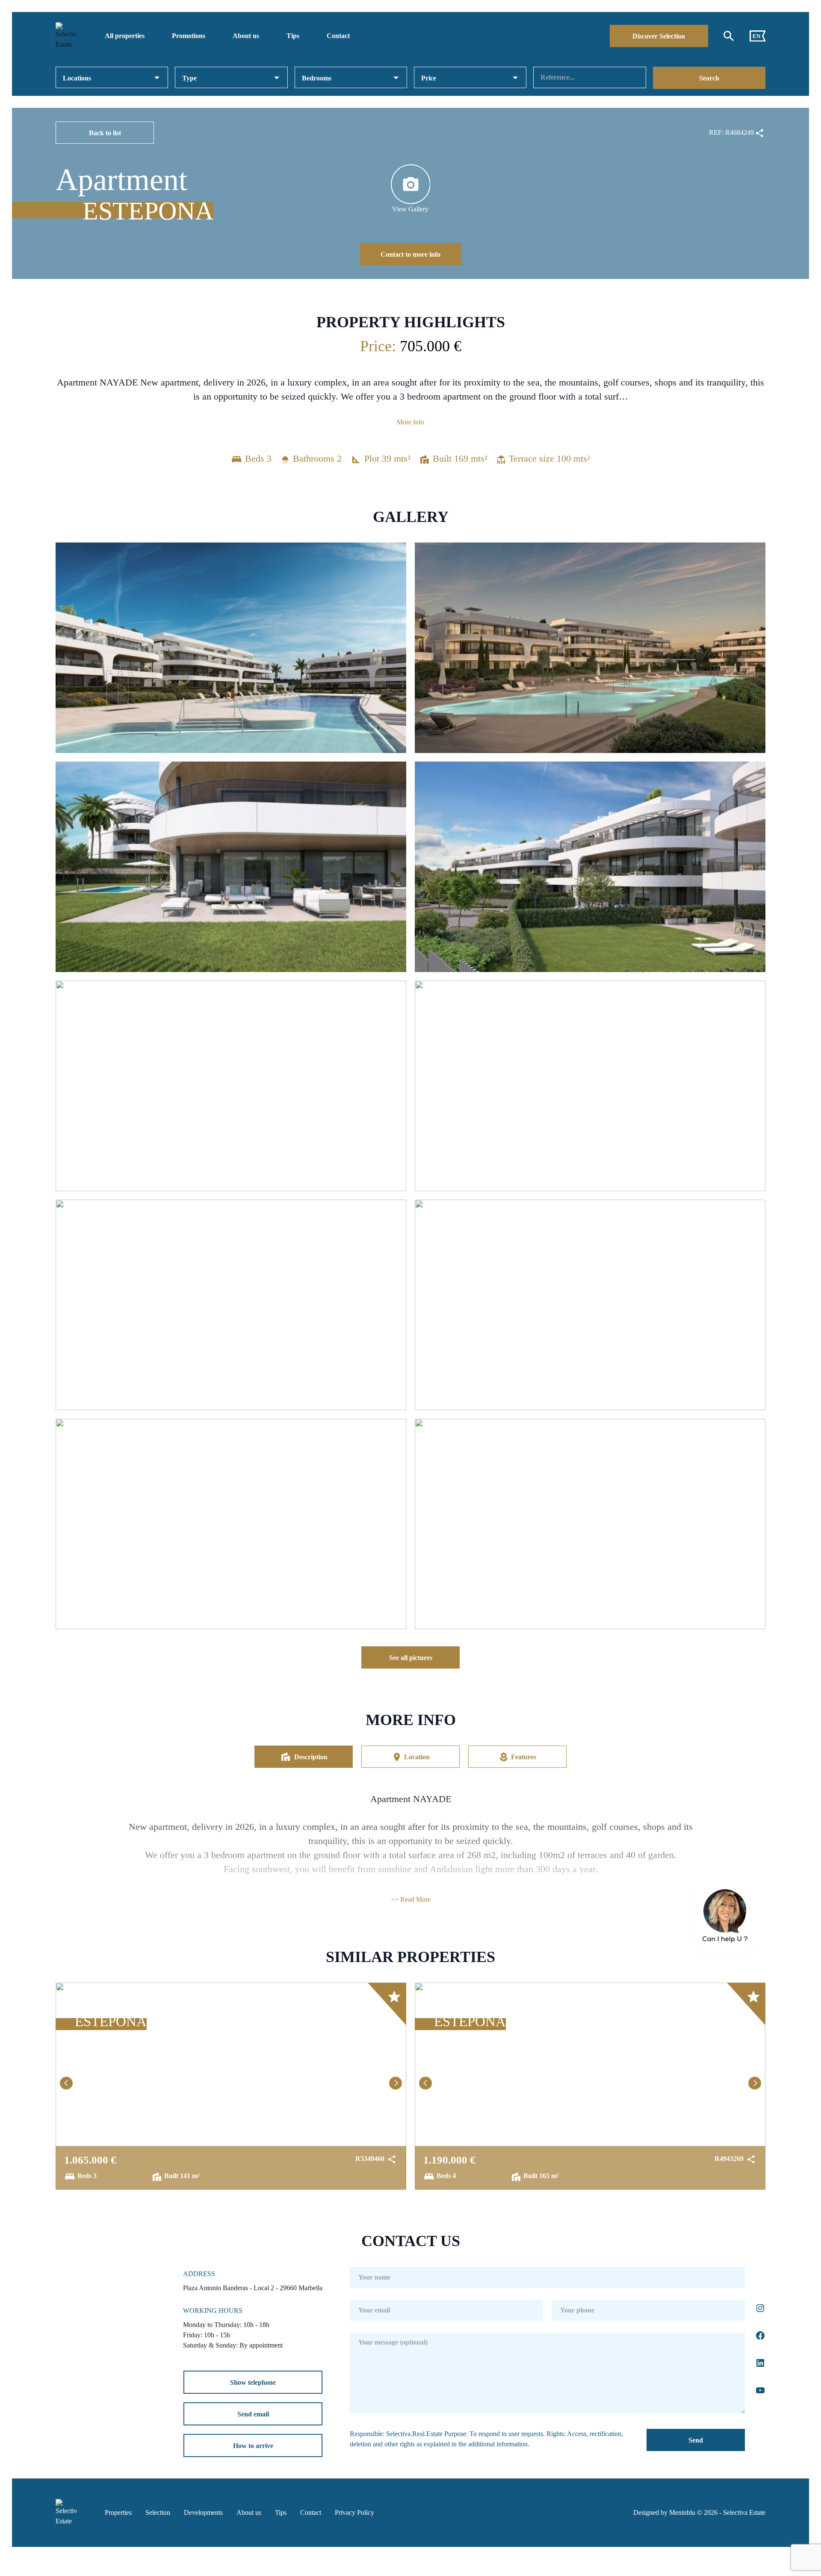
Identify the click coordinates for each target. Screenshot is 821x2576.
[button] (66, 2083)
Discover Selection (659, 36)
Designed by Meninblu (664, 2512)
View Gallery (410, 209)
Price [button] (429, 78)
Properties (118, 2512)
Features (524, 1757)
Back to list (105, 133)
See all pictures (411, 1658)
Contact (338, 36)
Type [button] (189, 78)
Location (417, 1757)
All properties (125, 36)
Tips (293, 36)
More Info (410, 422)
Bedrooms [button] (317, 78)
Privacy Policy (354, 2512)
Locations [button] (77, 78)
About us (246, 36)
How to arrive (253, 2446)
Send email (253, 2414)
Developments (203, 2512)
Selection (158, 2512)
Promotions (189, 36)
